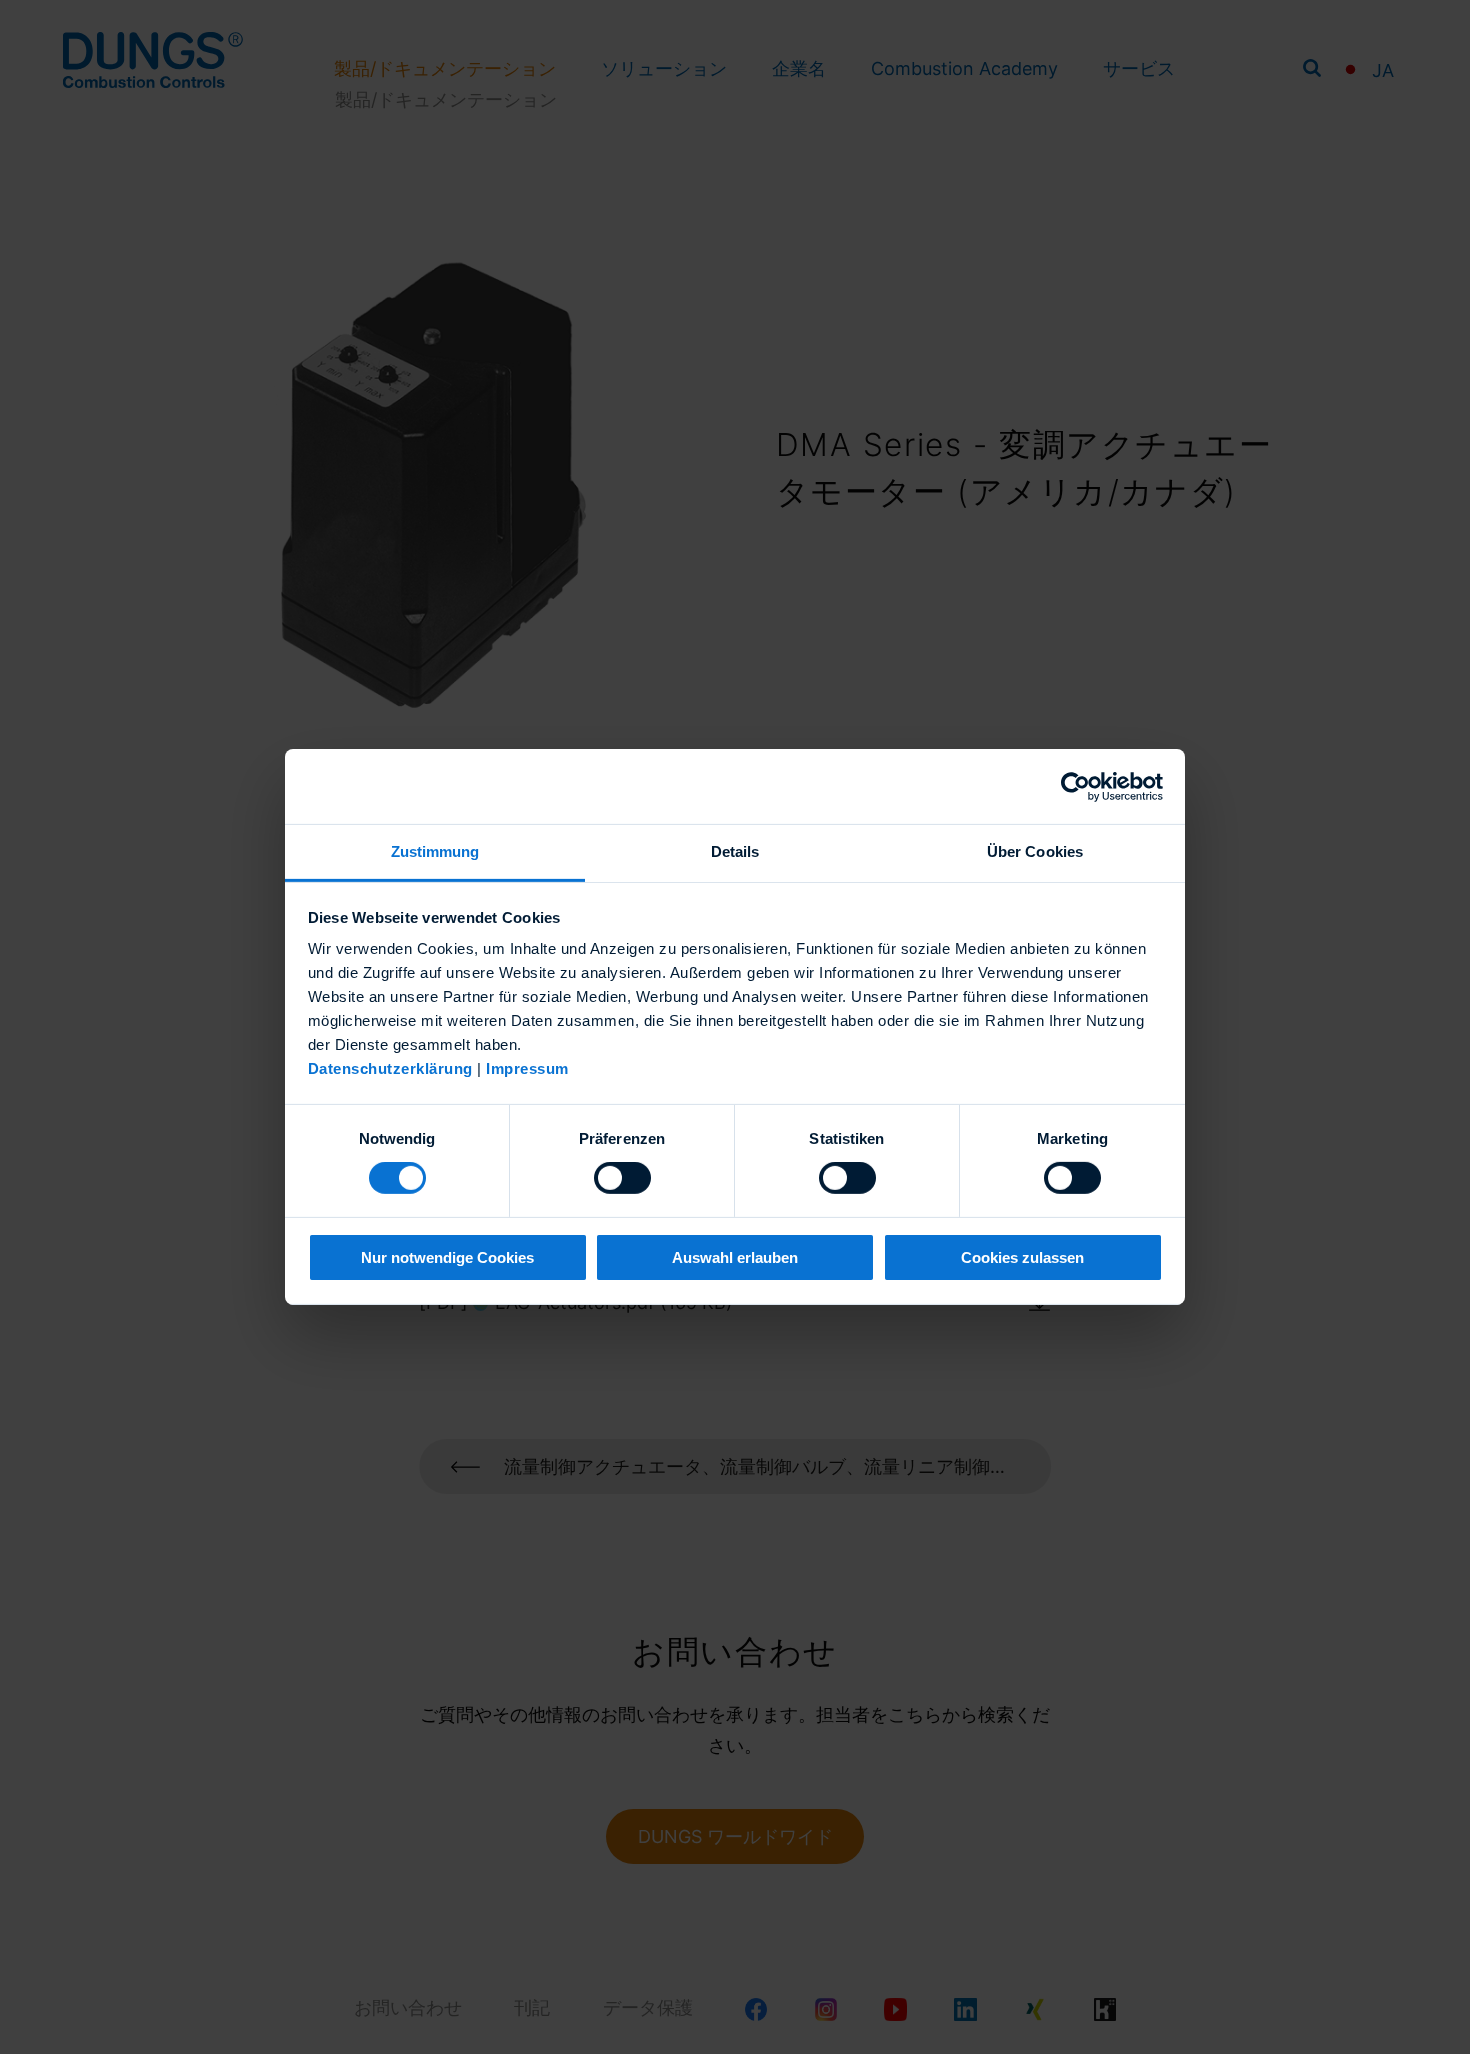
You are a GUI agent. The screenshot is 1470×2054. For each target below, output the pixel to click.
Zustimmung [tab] (435, 851)
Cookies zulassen (1022, 1257)
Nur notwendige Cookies (447, 1257)
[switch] (622, 1178)
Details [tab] (735, 851)
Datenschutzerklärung (390, 1068)
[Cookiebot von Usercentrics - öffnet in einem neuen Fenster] (1075, 786)
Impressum (527, 1068)
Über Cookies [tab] (1035, 851)
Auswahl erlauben (735, 1257)
